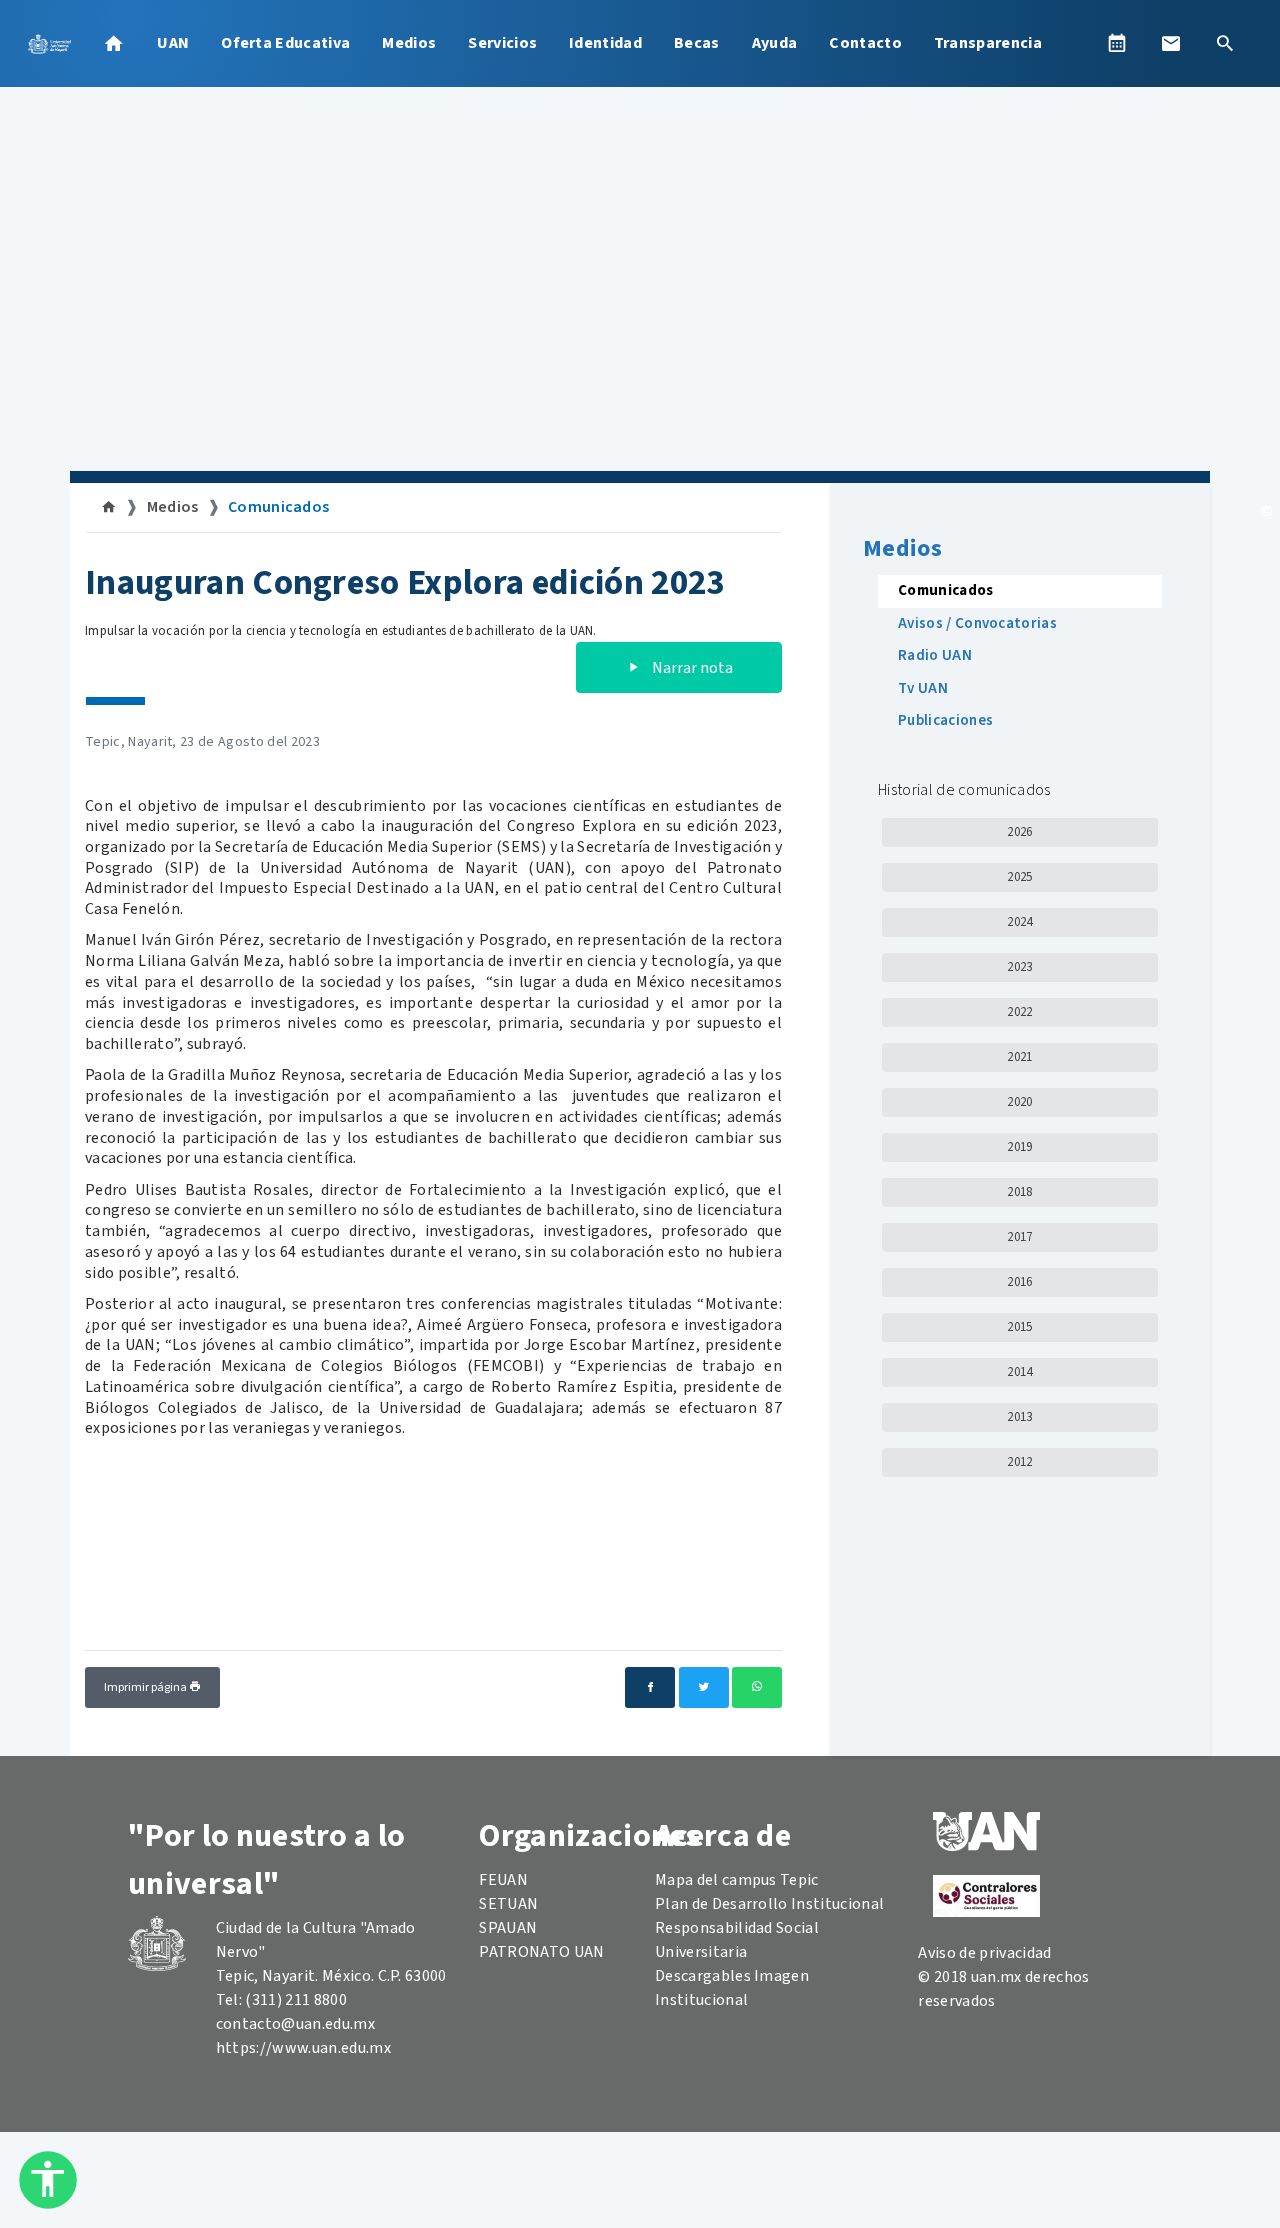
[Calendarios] (1117, 43)
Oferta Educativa (285, 43)
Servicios (502, 43)
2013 (1019, 1417)
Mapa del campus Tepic (737, 1880)
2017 (1019, 1237)
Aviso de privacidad (984, 1953)
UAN (173, 43)
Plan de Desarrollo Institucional (769, 1904)
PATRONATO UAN (541, 1952)
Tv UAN (923, 688)
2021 (1019, 1057)
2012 (1019, 1462)
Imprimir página (146, 1687)
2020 (1019, 1102)
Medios (409, 43)
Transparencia (988, 43)
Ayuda (775, 43)
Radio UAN (935, 655)
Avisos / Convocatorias (977, 623)
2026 (1019, 832)
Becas (697, 43)
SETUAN (508, 1904)
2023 (1019, 967)
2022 (1019, 1012)
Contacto (865, 43)
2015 (1019, 1327)
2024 (1019, 922)
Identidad (605, 43)
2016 (1019, 1282)
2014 (1019, 1372)
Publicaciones (945, 720)
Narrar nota (691, 668)
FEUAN (503, 1880)
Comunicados (279, 507)
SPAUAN (508, 1928)
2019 (1019, 1147)
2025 (1019, 877)
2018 (1019, 1192)
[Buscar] (1225, 43)
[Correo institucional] (1171, 43)
